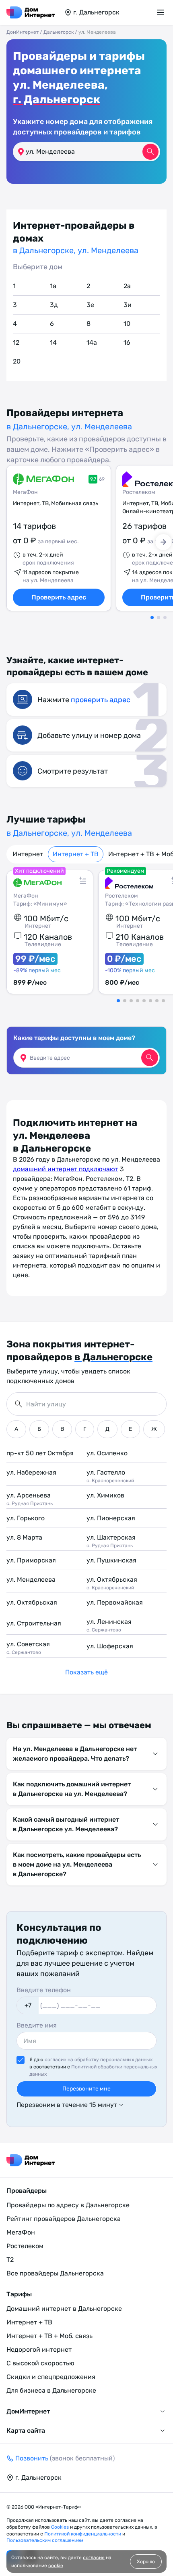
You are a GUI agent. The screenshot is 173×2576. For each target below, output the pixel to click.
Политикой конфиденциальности (83, 2534)
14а (92, 342)
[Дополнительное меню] (162, 12)
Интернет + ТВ (76, 854)
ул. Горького (26, 1518)
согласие (94, 2558)
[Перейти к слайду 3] (165, 618)
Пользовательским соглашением (45, 2540)
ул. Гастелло (110, 1476)
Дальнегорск (59, 32)
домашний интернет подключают (66, 1169)
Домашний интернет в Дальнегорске (64, 2309)
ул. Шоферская (110, 1646)
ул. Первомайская (115, 1602)
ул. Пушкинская (111, 1560)
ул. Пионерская (111, 1518)
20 (17, 361)
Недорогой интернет (39, 2349)
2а (127, 286)
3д (54, 305)
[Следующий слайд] (163, 542)
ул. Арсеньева (30, 1499)
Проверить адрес (59, 597)
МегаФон (25, 492)
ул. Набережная (31, 1472)
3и (128, 305)
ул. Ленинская (109, 1625)
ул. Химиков (105, 1495)
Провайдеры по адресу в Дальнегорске (68, 2205)
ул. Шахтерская (111, 1541)
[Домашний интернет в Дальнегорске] (31, 12)
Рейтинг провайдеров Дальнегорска (64, 2219)
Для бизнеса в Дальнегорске (51, 2390)
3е (90, 305)
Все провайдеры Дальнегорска (55, 2273)
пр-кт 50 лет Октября (40, 1453)
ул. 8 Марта (24, 1537)
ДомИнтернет (23, 32)
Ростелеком (25, 2246)
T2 (10, 2260)
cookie (56, 2566)
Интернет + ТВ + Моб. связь (49, 2336)
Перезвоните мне (86, 2089)
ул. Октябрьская (112, 1583)
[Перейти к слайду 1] (152, 618)
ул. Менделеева (31, 1580)
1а (53, 286)
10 (127, 324)
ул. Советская (28, 1648)
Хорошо (146, 2562)
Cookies (61, 2527)
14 (53, 342)
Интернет (28, 854)
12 (16, 342)
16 (127, 342)
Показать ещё (86, 1672)
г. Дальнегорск (57, 99)
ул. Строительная (34, 1623)
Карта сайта (26, 2431)
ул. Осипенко (107, 1453)
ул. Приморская (31, 1560)
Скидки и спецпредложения (51, 2377)
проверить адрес (101, 700)
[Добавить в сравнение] (83, 880)
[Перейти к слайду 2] (159, 618)
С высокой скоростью (40, 2363)
